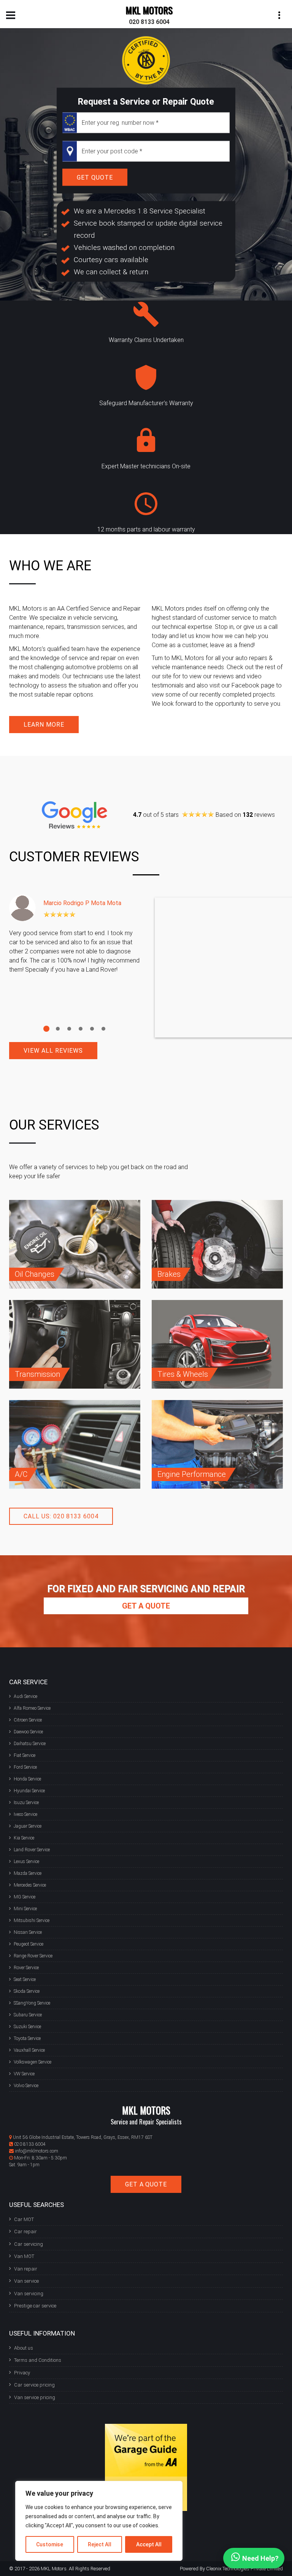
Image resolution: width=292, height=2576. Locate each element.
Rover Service (26, 1968)
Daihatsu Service (30, 1744)
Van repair (26, 2269)
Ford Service (25, 1767)
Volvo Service (26, 2086)
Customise (50, 2544)
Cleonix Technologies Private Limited (244, 2569)
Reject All (100, 2544)
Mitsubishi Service (32, 1920)
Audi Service (25, 1696)
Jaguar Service (28, 1826)
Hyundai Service (29, 1791)
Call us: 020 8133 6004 (61, 1516)
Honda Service (27, 1779)
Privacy (22, 2373)
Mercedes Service (30, 1885)
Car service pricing (34, 2385)
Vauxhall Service (29, 2050)
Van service (26, 2281)
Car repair (25, 2232)
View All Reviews (53, 1051)
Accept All (149, 2544)
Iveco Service (25, 1814)
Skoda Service (27, 1991)
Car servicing (29, 2244)
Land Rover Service (32, 1850)
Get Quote (95, 177)
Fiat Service (25, 1755)
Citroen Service (28, 1720)
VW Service (24, 2074)
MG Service (25, 1897)
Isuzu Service (26, 1803)
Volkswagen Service (33, 2062)
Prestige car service (35, 2306)
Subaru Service (28, 2015)
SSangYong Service (32, 2003)
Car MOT (24, 2219)
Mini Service (25, 1909)
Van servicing (29, 2294)
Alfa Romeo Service (32, 1708)
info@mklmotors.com (36, 2151)
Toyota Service (27, 2038)
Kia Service (24, 1838)
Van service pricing (35, 2397)
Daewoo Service (28, 1732)
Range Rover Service (33, 1956)
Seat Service (25, 1979)
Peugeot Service (29, 1944)
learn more (44, 725)
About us (24, 2348)
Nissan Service (28, 1932)
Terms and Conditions (38, 2360)
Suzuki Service (27, 2027)
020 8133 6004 (149, 22)
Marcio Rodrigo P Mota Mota (82, 903)
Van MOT (24, 2256)
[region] (99, 2521)
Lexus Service (26, 1862)
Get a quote (146, 1606)
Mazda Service (28, 1873)
